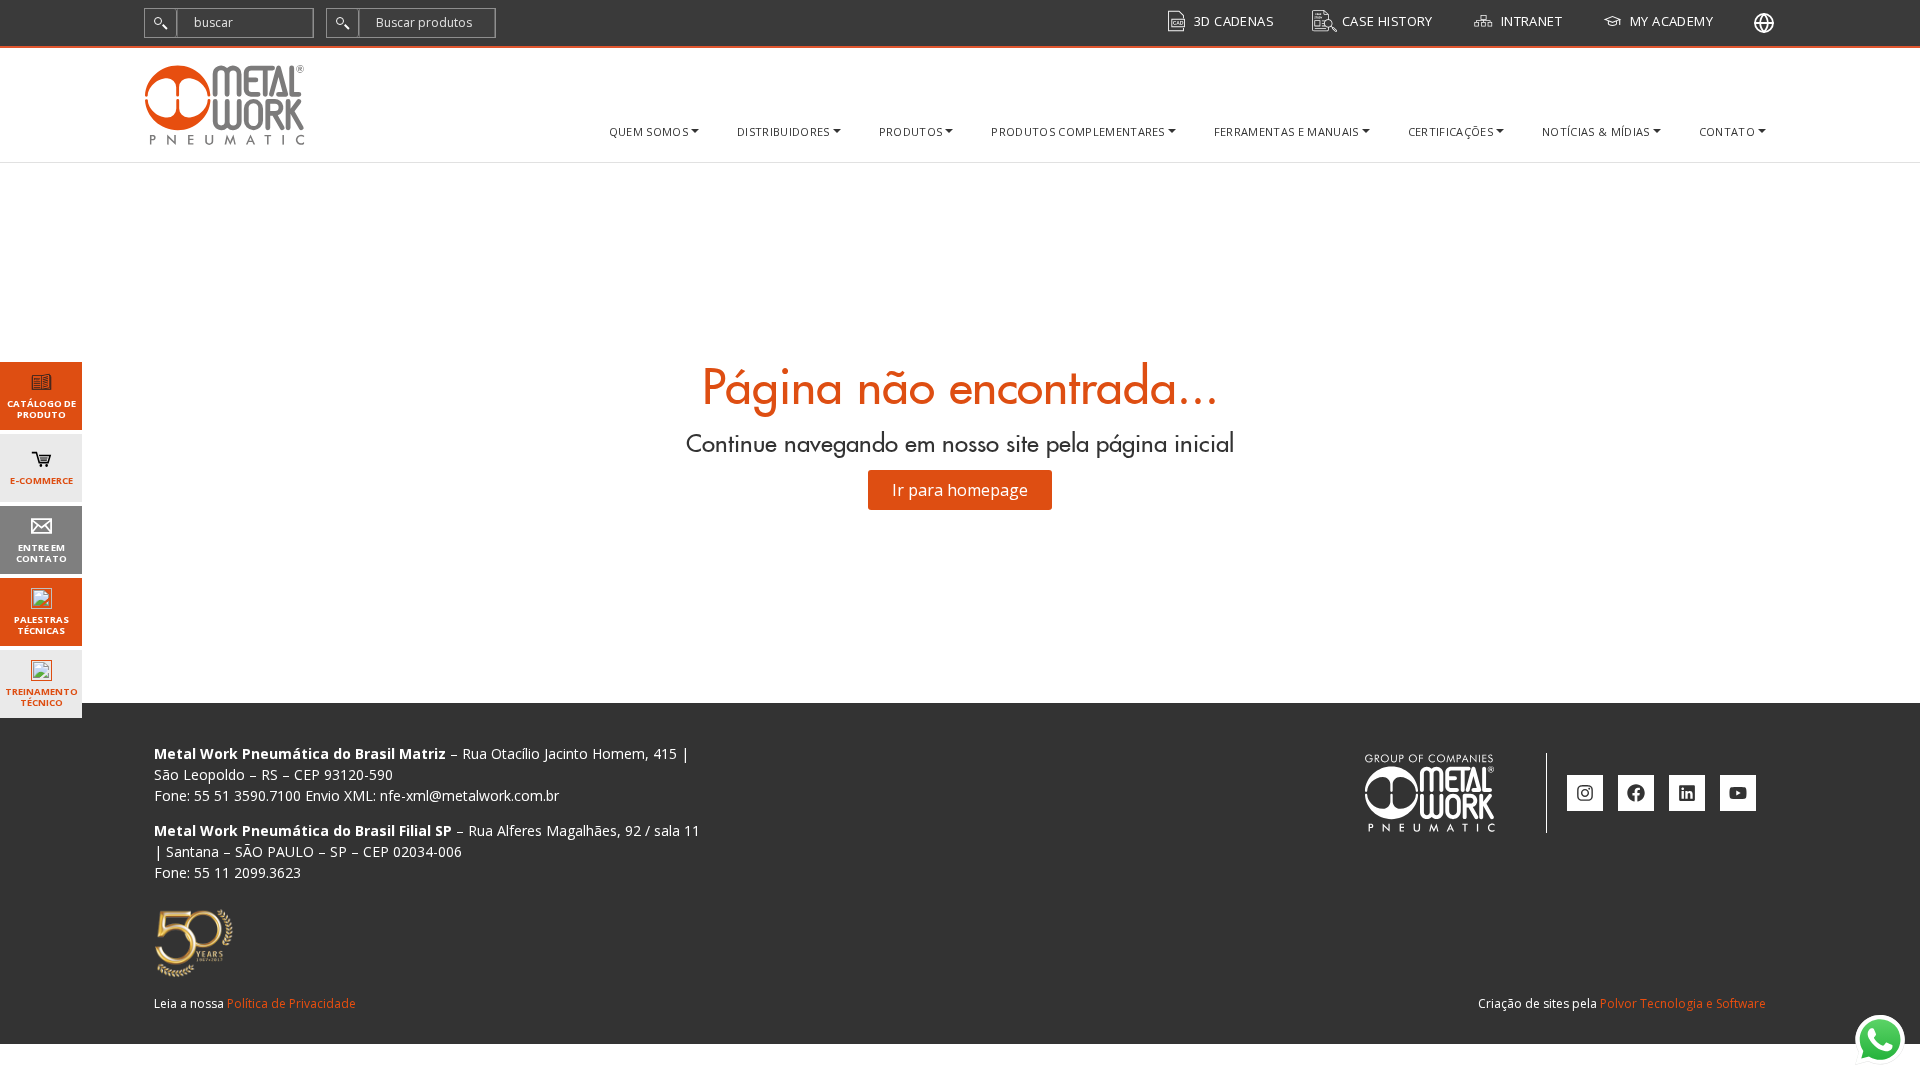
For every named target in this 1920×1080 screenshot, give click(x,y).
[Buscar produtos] (343, 23)
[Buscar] (161, 23)
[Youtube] (1738, 793)
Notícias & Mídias (1596, 131)
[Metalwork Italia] (1764, 23)
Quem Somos (648, 131)
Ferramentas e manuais (1286, 131)
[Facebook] (1636, 793)
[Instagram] (1585, 793)
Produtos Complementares (1078, 131)
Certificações (1450, 131)
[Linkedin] (1687, 793)
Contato (1727, 131)
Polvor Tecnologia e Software (1683, 1003)
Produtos (911, 131)
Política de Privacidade (291, 1003)
